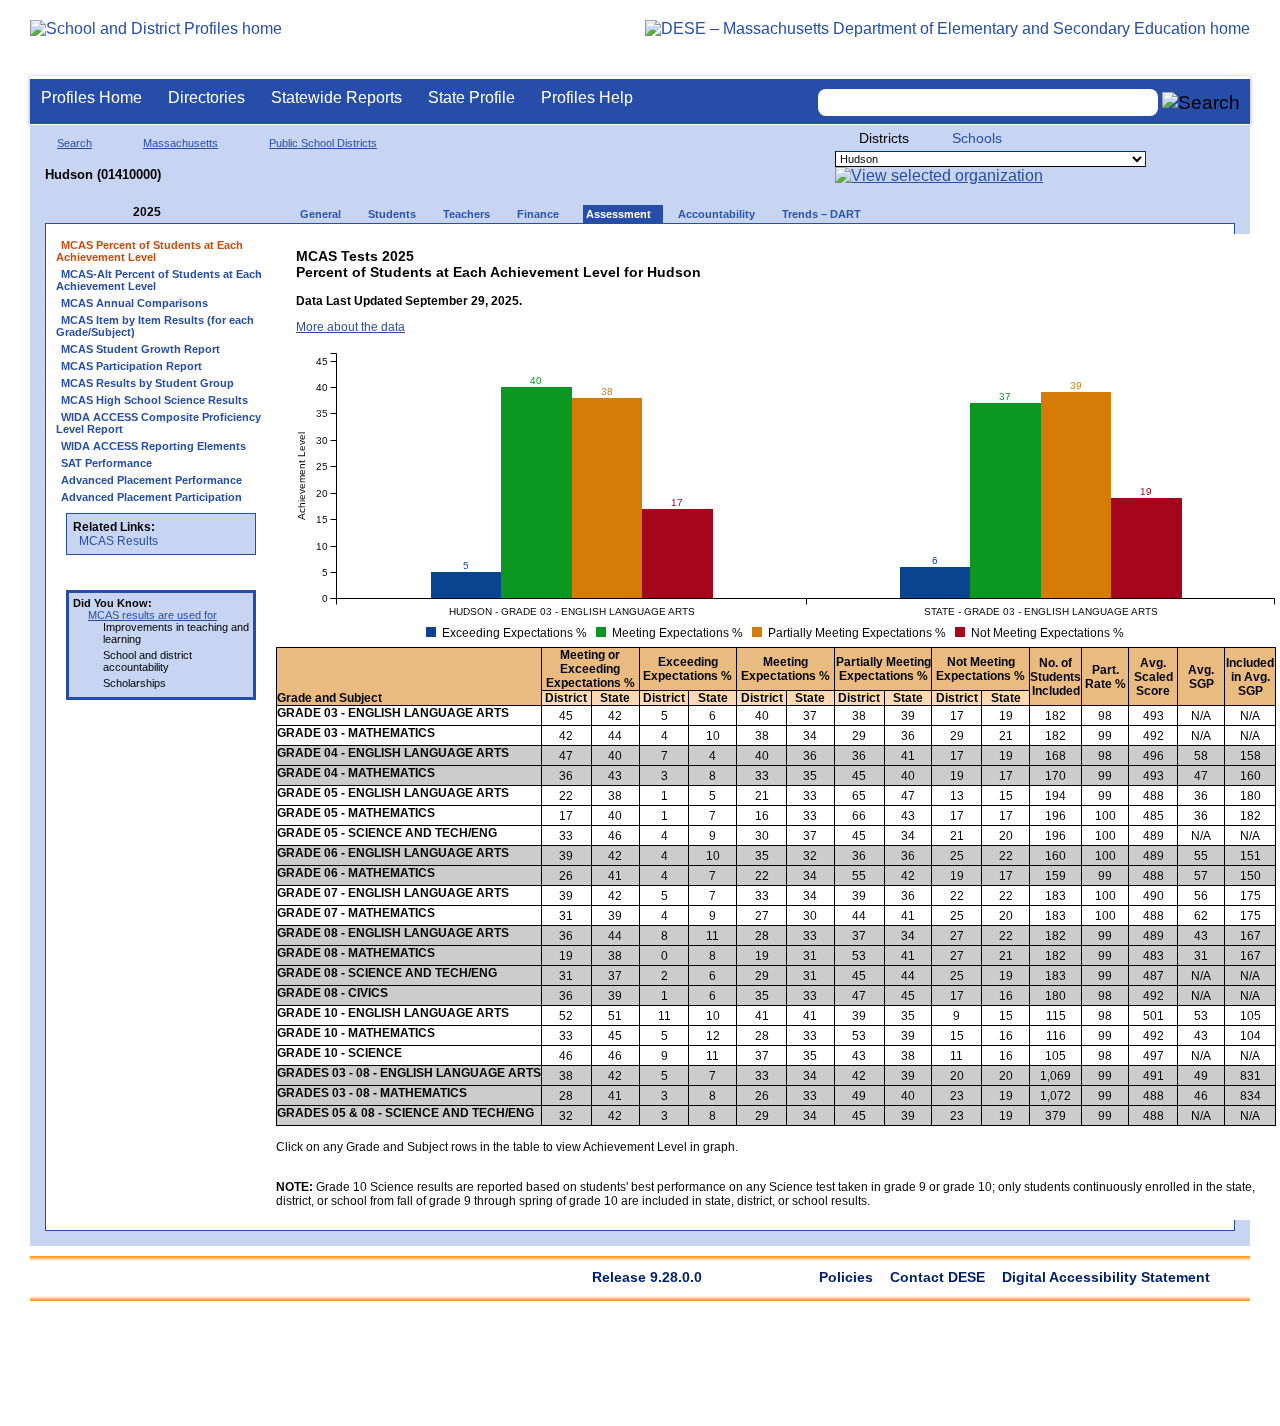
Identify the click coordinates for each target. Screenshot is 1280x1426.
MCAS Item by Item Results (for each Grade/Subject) (155, 326)
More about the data (350, 327)
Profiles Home (91, 97)
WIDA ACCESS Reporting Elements (153, 446)
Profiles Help (587, 97)
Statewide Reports (336, 97)
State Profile (471, 97)
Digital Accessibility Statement (1106, 1277)
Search (74, 143)
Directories (206, 97)
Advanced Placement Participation (151, 497)
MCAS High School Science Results (154, 400)
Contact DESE (937, 1277)
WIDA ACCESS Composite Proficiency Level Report (158, 423)
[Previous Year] (119, 212)
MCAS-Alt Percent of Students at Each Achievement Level (159, 280)
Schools (977, 138)
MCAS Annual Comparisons (134, 303)
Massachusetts (180, 143)
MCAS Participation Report (131, 366)
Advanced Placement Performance (151, 480)
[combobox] (988, 102)
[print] (1120, 251)
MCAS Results (118, 541)
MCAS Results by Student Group (147, 383)
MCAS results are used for (152, 615)
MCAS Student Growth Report (140, 349)
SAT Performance (106, 463)
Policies (846, 1277)
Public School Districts (323, 143)
